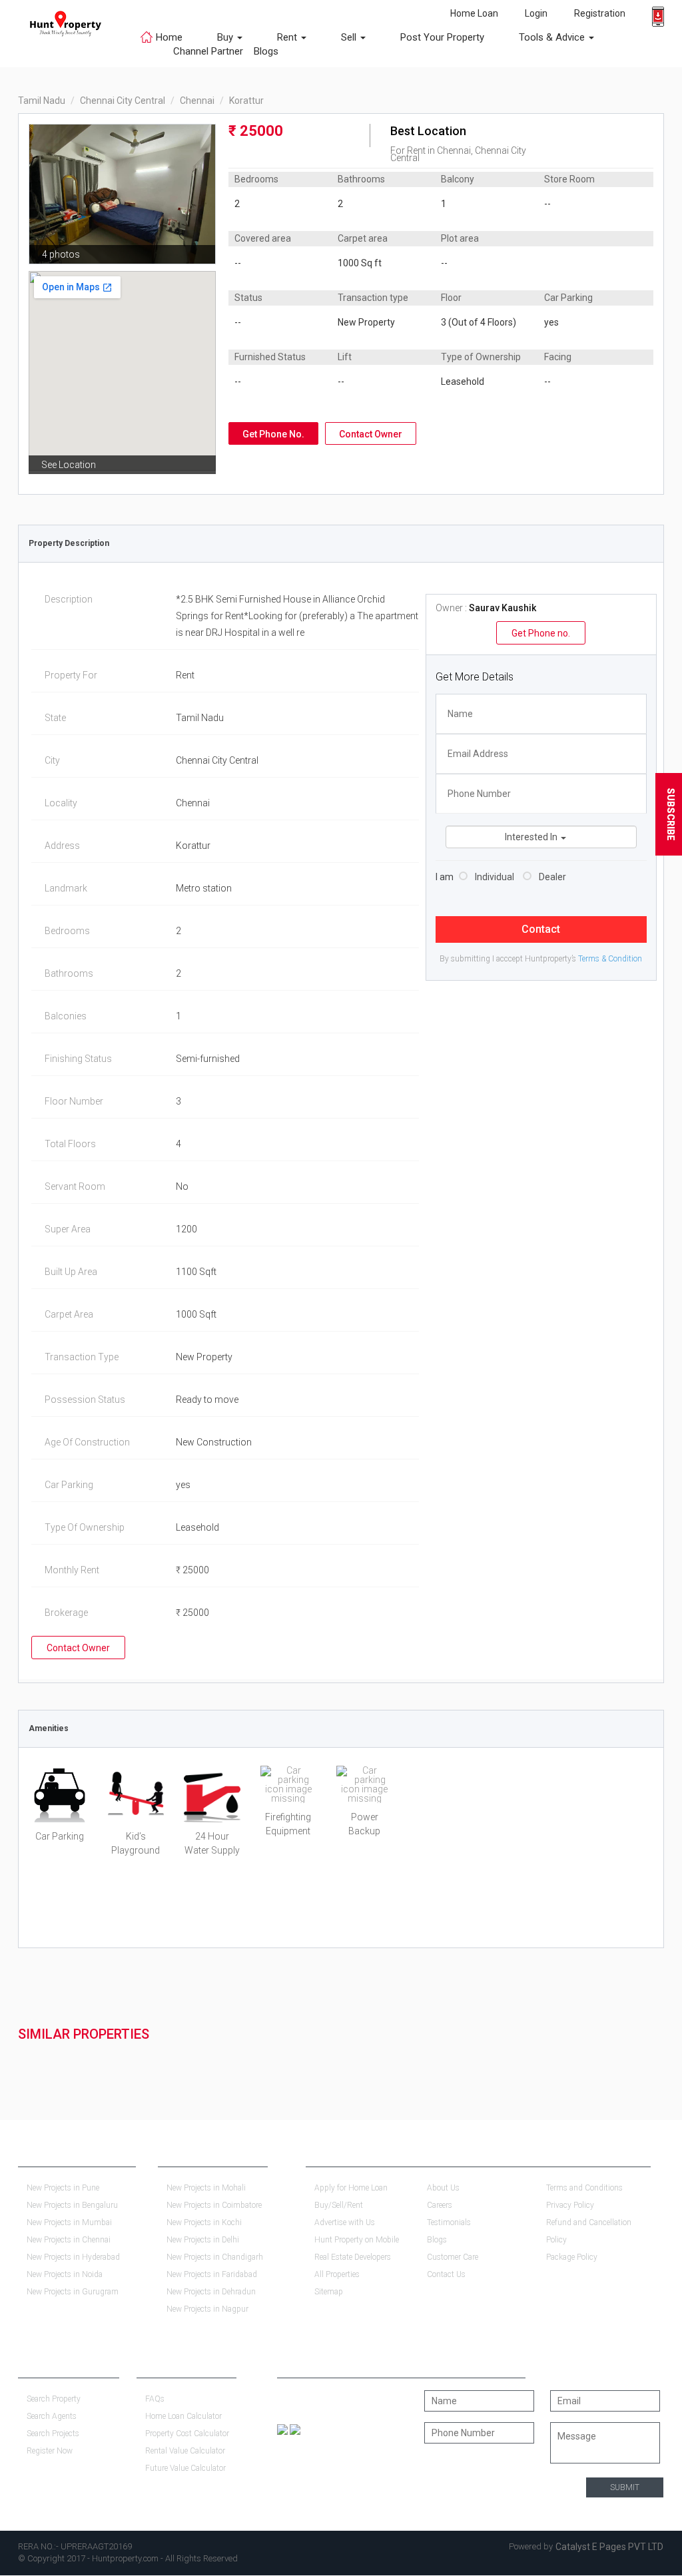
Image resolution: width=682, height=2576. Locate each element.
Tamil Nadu (42, 101)
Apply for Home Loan (351, 2188)
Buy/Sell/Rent (339, 2205)
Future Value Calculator (185, 2468)
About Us (443, 2188)
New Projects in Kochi (204, 2222)
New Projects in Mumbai (69, 2222)
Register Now (50, 2451)
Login (536, 13)
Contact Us (446, 2274)
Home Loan (474, 13)
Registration (600, 13)
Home (169, 37)
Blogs (261, 51)
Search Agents (52, 2416)
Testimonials (449, 2222)
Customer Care (453, 2257)
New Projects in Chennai (69, 2240)
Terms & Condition (610, 959)
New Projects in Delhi (203, 2240)
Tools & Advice (553, 37)
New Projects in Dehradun (211, 2292)
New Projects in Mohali (206, 2188)
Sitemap (329, 2292)
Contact (541, 929)
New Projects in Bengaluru (72, 2205)
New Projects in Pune (63, 2188)
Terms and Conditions (584, 2188)
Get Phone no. (541, 633)
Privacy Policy (570, 2205)
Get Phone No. (273, 434)
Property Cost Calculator (187, 2434)
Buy (226, 37)
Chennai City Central (123, 101)
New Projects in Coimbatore (214, 2205)
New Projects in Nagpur (207, 2309)
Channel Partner (208, 51)
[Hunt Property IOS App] (295, 2429)
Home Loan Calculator (183, 2416)
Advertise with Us (345, 2222)
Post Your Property (442, 37)
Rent (288, 37)
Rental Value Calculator (185, 2451)
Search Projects (53, 2434)
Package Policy (572, 2257)
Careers (440, 2205)
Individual (495, 877)
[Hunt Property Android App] (282, 2429)
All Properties (337, 2274)
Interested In (532, 837)
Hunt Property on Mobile (357, 2240)
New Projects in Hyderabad (73, 2257)
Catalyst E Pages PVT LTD (609, 2547)
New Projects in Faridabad (212, 2274)
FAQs (155, 2399)
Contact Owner (371, 434)
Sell (350, 37)
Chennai (197, 101)
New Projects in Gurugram (73, 2292)
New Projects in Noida (65, 2274)
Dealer (552, 877)
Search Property (54, 2399)
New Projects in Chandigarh (215, 2257)
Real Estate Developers (353, 2257)
